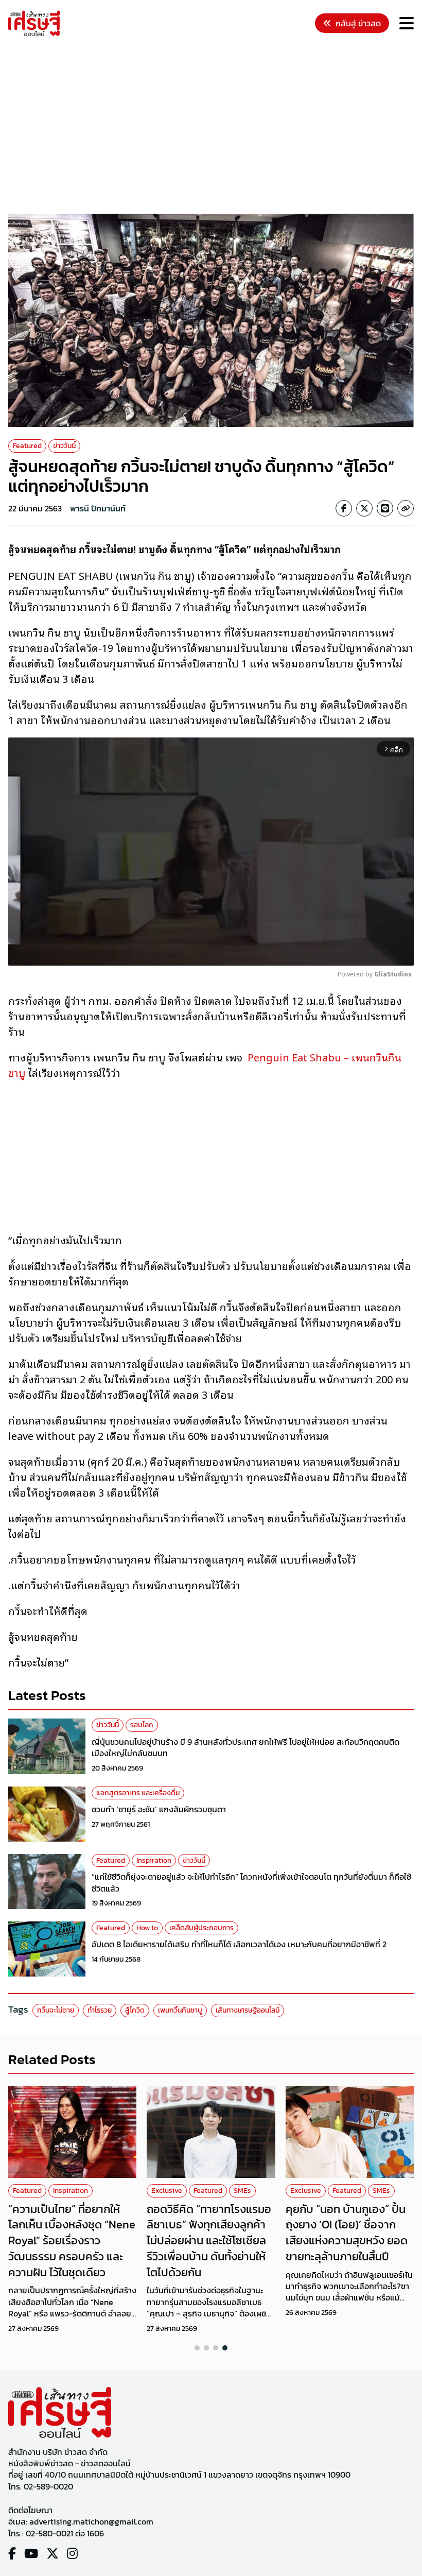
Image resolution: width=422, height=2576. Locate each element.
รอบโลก (142, 1725)
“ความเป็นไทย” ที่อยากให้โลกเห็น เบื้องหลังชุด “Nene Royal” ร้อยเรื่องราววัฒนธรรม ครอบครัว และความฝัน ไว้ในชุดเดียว (72, 2241)
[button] (197, 2348)
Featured (27, 446)
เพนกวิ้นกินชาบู (180, 2010)
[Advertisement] (215, 127)
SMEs (242, 2191)
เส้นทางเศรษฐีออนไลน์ (248, 2010)
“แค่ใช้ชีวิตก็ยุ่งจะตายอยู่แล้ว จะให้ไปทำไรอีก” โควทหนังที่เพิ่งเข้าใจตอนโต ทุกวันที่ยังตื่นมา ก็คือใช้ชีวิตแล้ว (251, 1882)
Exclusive (167, 2191)
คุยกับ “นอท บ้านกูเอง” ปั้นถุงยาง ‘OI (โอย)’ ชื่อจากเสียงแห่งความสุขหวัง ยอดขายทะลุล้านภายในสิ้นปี (347, 2233)
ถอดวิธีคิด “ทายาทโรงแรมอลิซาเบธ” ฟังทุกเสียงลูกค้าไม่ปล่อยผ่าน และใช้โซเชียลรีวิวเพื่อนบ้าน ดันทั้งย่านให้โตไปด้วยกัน (209, 2241)
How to (147, 1928)
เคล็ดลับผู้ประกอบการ (201, 1928)
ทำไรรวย (100, 2010)
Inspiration (154, 1860)
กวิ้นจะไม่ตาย (56, 2010)
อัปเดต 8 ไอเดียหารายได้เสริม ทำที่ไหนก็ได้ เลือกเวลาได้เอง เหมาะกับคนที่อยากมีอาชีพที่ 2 (239, 1944)
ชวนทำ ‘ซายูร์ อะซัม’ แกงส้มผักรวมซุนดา (159, 1809)
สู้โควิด (135, 2010)
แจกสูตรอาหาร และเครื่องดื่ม (138, 1793)
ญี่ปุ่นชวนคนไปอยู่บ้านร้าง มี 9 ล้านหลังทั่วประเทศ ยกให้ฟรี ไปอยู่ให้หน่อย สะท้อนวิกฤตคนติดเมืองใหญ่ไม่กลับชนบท (245, 1747)
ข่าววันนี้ (64, 446)
